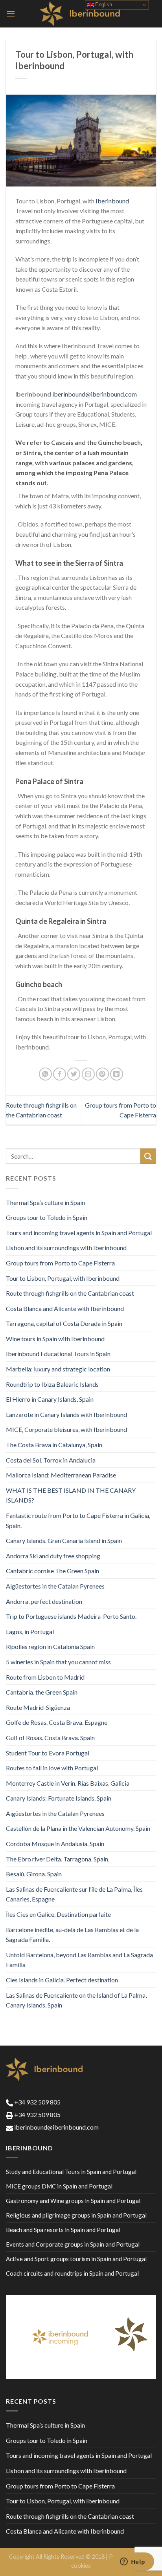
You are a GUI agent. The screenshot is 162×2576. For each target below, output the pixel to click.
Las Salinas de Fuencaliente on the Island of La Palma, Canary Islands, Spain (76, 2000)
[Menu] (11, 14)
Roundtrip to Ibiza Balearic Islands (52, 1384)
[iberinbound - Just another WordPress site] (81, 14)
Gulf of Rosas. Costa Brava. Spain (50, 1738)
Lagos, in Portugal (30, 1632)
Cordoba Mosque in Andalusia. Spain (55, 1844)
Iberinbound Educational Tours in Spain (58, 1354)
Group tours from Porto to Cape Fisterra (60, 1263)
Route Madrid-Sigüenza (38, 1707)
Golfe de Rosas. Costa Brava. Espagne (57, 1722)
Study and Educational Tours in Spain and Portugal (71, 2172)
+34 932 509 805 (37, 2102)
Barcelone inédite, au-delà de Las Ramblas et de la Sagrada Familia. (72, 1935)
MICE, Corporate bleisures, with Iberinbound (66, 1429)
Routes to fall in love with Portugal (52, 1768)
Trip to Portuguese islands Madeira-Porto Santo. (71, 1616)
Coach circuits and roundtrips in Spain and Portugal (72, 2273)
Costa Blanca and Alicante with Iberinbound (65, 1308)
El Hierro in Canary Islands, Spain (50, 1399)
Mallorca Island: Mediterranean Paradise (61, 1475)
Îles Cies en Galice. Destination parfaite (58, 1914)
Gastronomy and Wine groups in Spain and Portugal (73, 2201)
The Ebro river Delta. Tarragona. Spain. (58, 1859)
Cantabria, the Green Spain (42, 1692)
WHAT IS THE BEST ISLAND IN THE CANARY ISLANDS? (71, 1495)
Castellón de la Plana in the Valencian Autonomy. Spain (78, 1828)
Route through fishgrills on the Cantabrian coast (70, 1293)
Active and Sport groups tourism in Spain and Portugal (76, 2259)
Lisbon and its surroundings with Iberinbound (66, 1248)
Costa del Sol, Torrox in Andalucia (51, 1460)
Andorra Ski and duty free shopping (53, 1556)
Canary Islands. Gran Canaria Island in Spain (64, 1540)
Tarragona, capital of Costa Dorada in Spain (64, 1323)
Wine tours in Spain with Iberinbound (55, 1339)
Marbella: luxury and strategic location (58, 1369)
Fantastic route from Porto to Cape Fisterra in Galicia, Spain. (78, 1520)
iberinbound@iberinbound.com (95, 394)
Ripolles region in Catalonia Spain (50, 1646)
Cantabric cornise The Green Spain (52, 1571)
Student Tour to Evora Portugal (48, 1753)
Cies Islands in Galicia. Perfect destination (62, 1980)
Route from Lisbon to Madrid (45, 1677)
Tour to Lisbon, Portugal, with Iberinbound (63, 1278)
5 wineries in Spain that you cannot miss (58, 1662)
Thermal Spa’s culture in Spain (45, 1202)
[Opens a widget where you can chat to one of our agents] (133, 2562)
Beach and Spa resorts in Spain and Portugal (63, 2230)
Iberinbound (112, 201)
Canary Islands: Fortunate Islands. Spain (59, 1798)
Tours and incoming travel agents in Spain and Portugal (79, 1233)
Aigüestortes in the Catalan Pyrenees (55, 1586)
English (103, 5)
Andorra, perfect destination (44, 1601)
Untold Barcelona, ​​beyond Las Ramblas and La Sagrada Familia (79, 1960)
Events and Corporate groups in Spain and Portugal (73, 2244)
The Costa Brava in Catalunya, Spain (54, 1445)
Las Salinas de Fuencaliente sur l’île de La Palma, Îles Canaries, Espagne (74, 1894)
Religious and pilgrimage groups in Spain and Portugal (76, 2215)
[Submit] (148, 1156)
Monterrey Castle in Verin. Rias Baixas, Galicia (68, 1783)
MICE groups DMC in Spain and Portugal (59, 2186)
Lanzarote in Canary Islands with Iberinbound (66, 1414)
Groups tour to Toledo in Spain (47, 1217)
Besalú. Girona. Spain (34, 1874)
